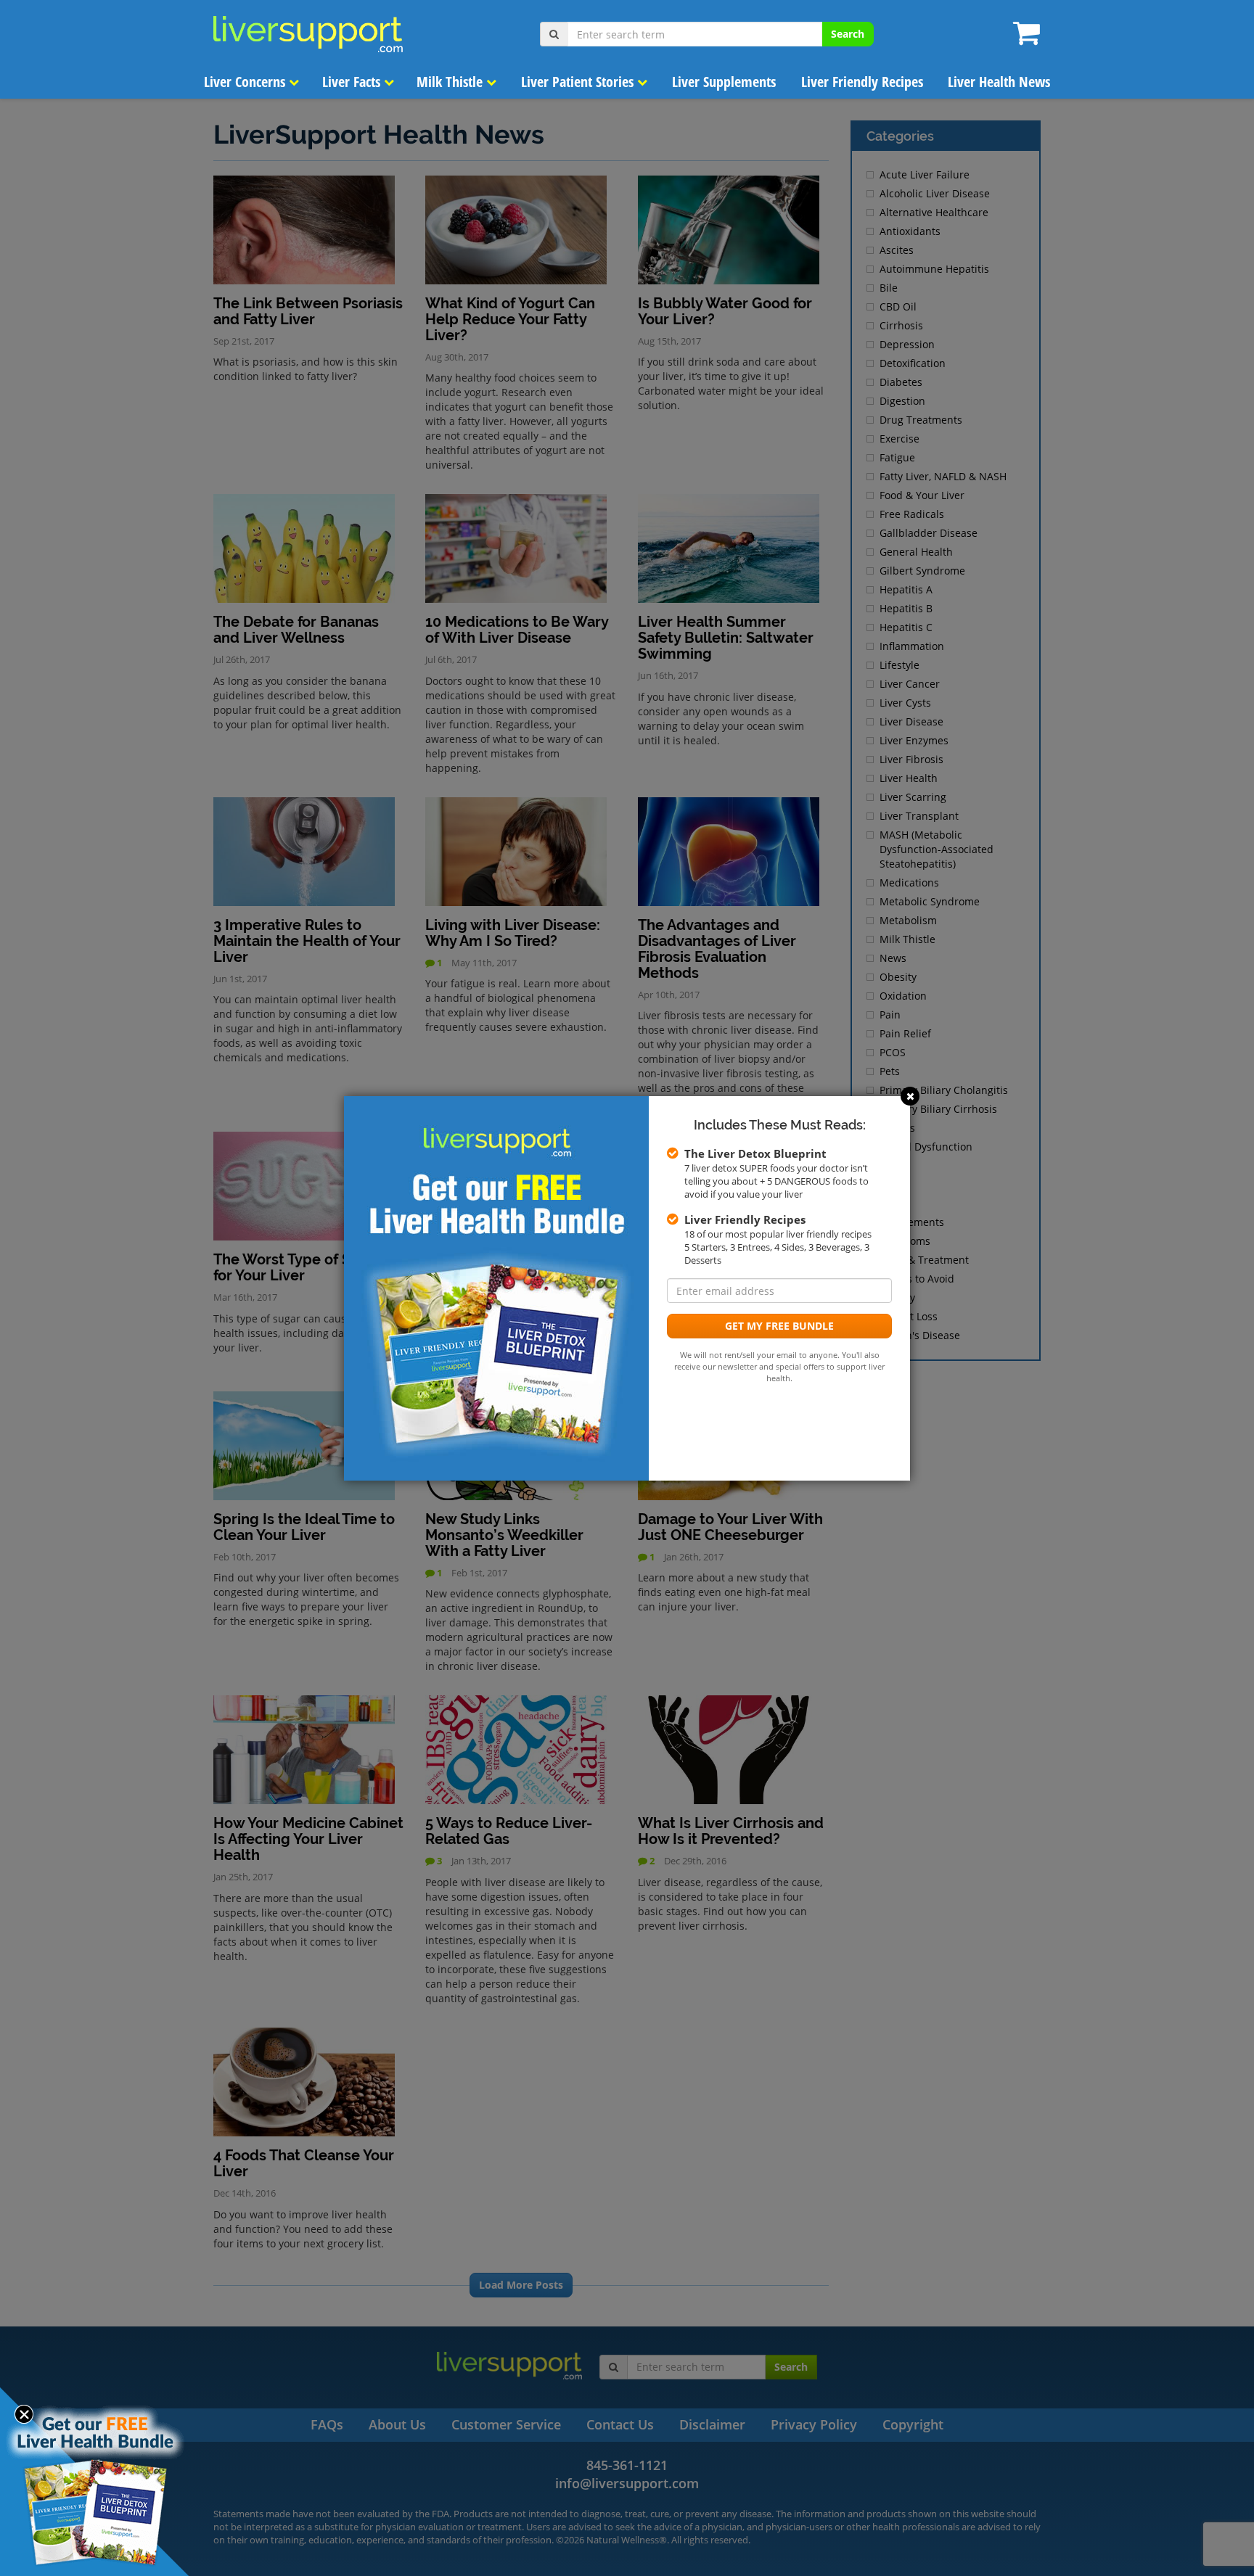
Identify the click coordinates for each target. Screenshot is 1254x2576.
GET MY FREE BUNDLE (779, 1326)
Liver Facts (353, 82)
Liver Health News (999, 82)
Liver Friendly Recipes (862, 82)
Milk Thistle (451, 82)
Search (848, 34)
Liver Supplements (724, 82)
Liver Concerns (246, 82)
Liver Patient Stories (579, 82)
